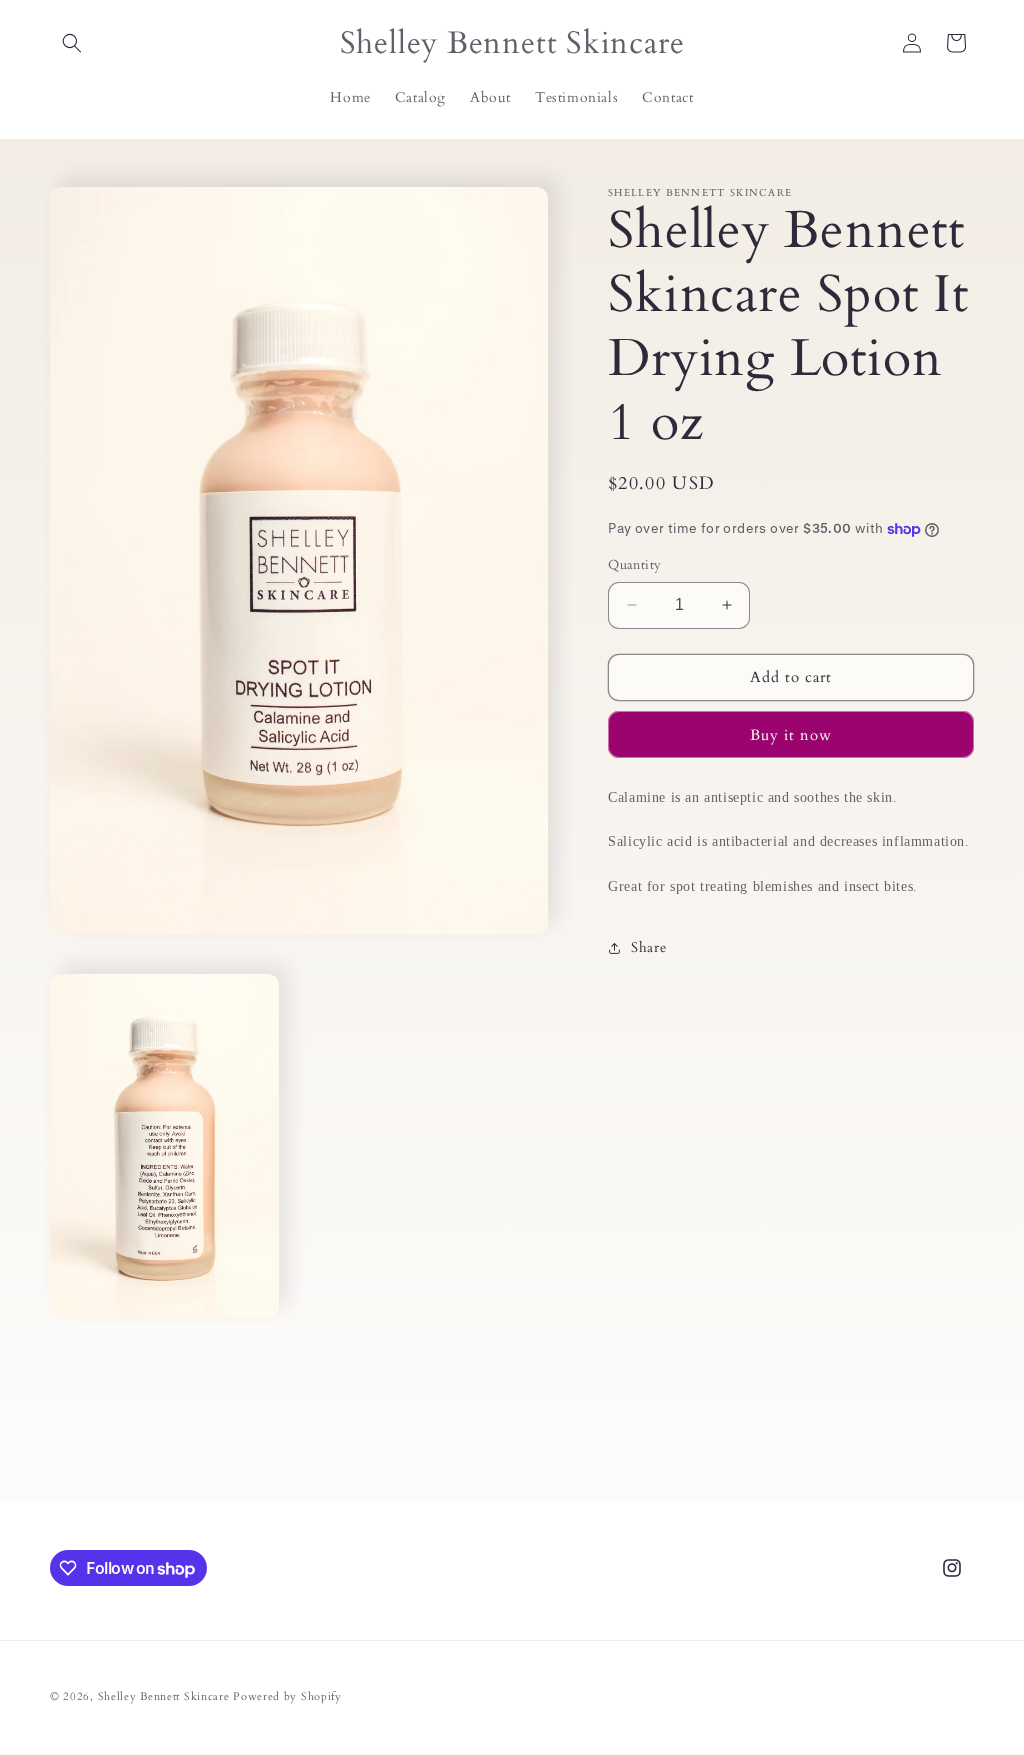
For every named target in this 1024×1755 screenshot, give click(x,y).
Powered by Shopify (287, 1696)
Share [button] (648, 947)
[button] (72, 43)
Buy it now (791, 735)
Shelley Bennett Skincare (164, 1696)
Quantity (634, 565)
